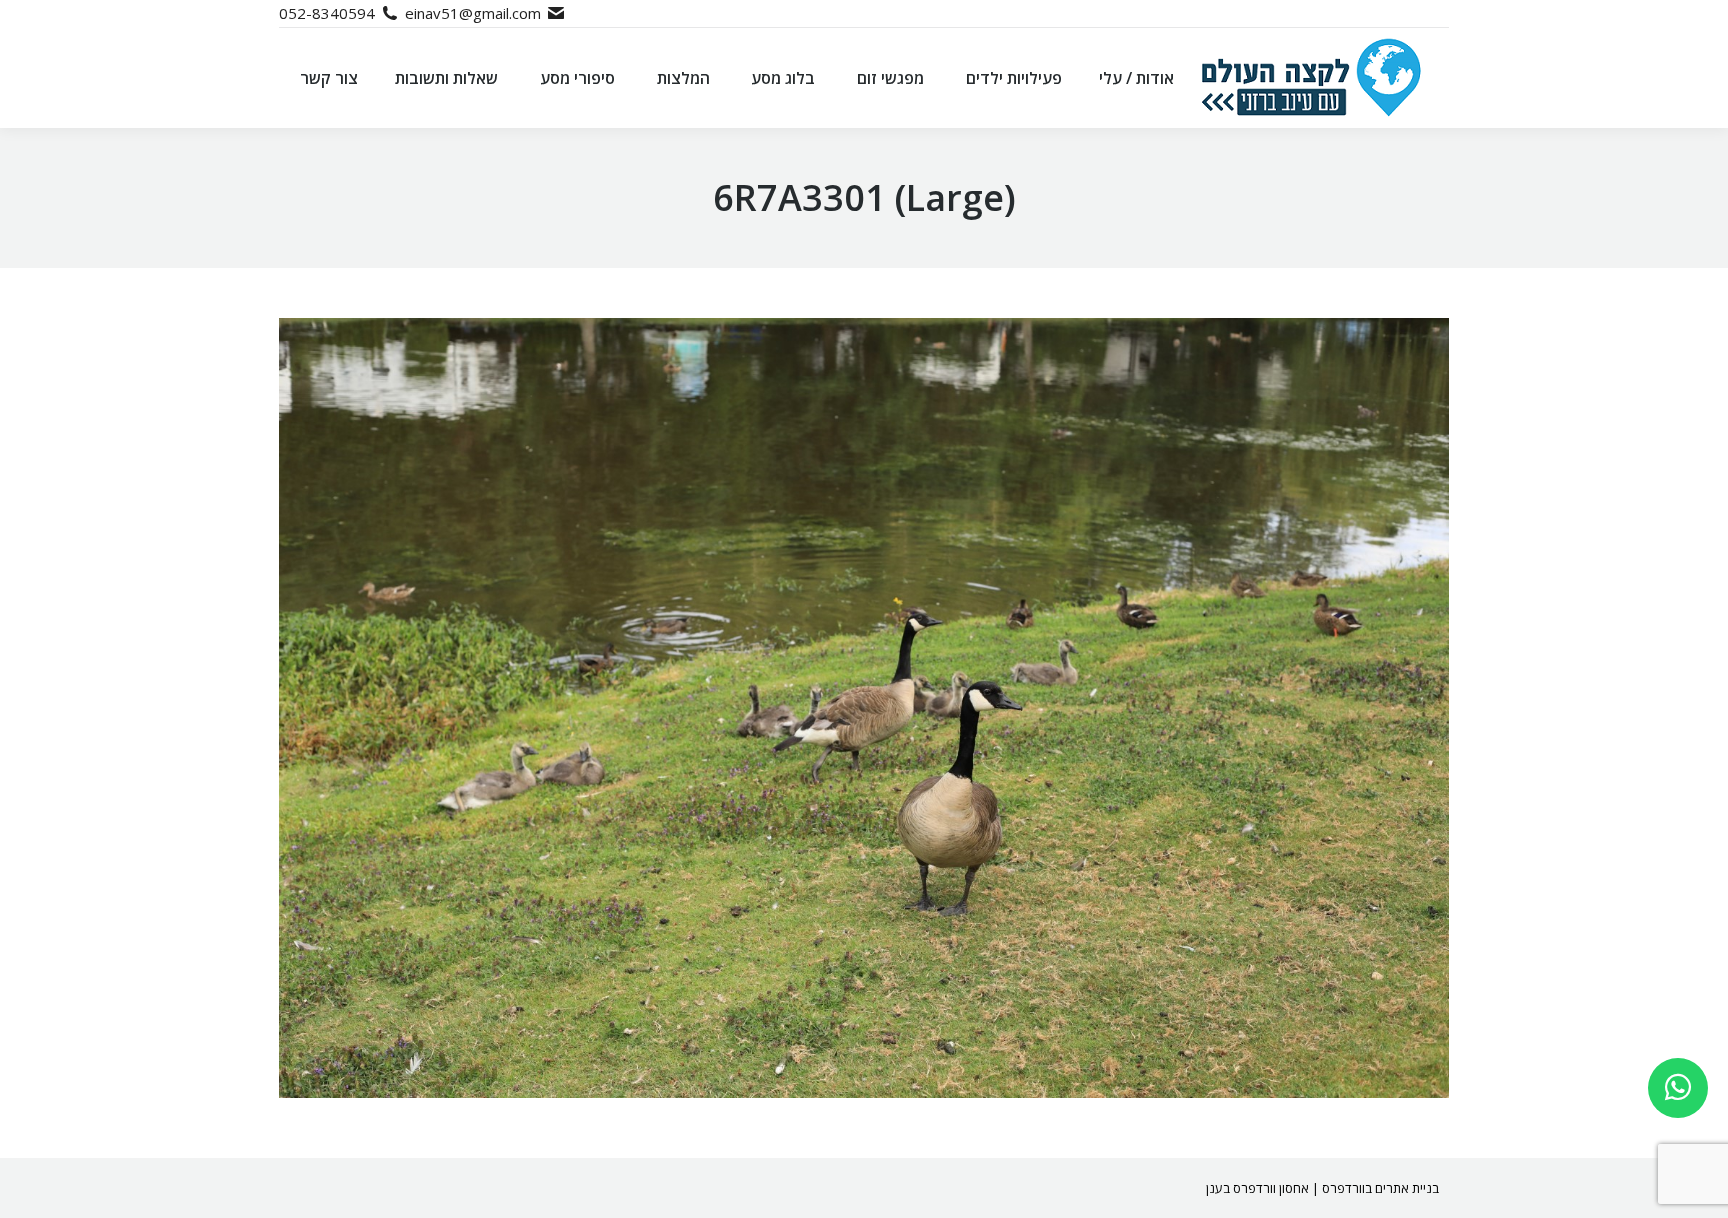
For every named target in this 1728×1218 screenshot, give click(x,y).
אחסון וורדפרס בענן (1257, 1188)
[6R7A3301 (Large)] (864, 708)
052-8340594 (327, 13)
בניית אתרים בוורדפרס (1380, 1188)
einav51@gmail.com (473, 13)
